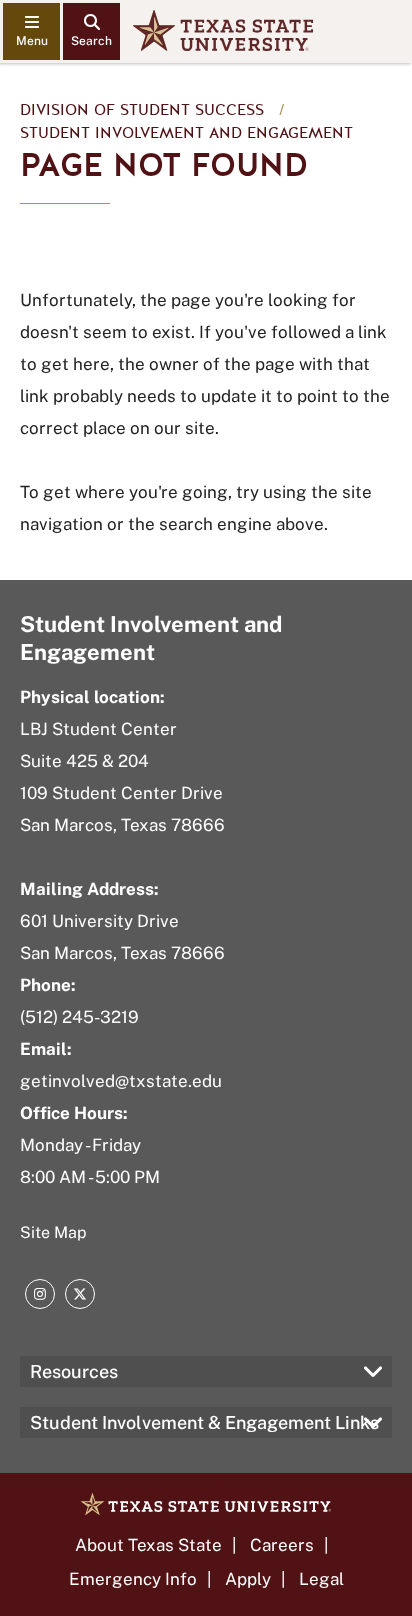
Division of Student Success (142, 110)
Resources (74, 1371)
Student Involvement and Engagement (186, 133)
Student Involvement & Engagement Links (204, 1422)
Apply (248, 1579)
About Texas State (148, 1545)
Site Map (53, 1232)
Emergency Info (133, 1579)
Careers (282, 1545)
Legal (321, 1579)
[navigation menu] (31, 31)
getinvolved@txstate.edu (121, 1081)
